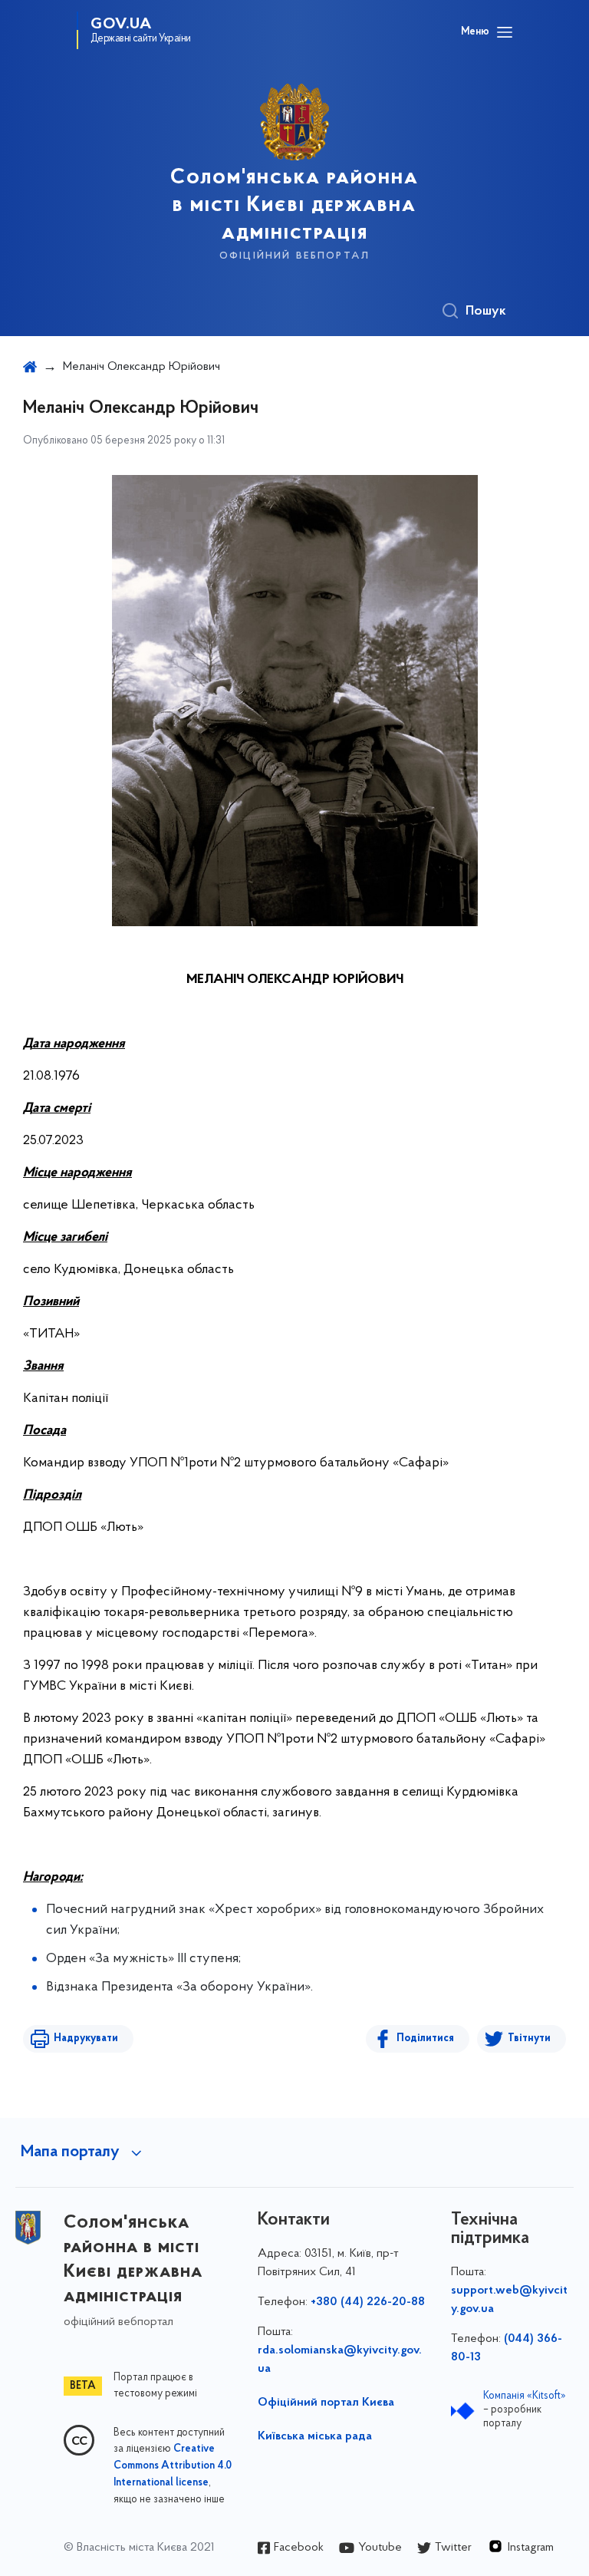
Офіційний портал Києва (326, 2403)
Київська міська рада (315, 2436)
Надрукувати (86, 2038)
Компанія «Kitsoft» (525, 2396)
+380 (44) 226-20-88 (368, 2302)
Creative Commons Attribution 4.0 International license (173, 2466)
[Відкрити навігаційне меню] (505, 32)
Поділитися (425, 2038)
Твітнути (529, 2038)
